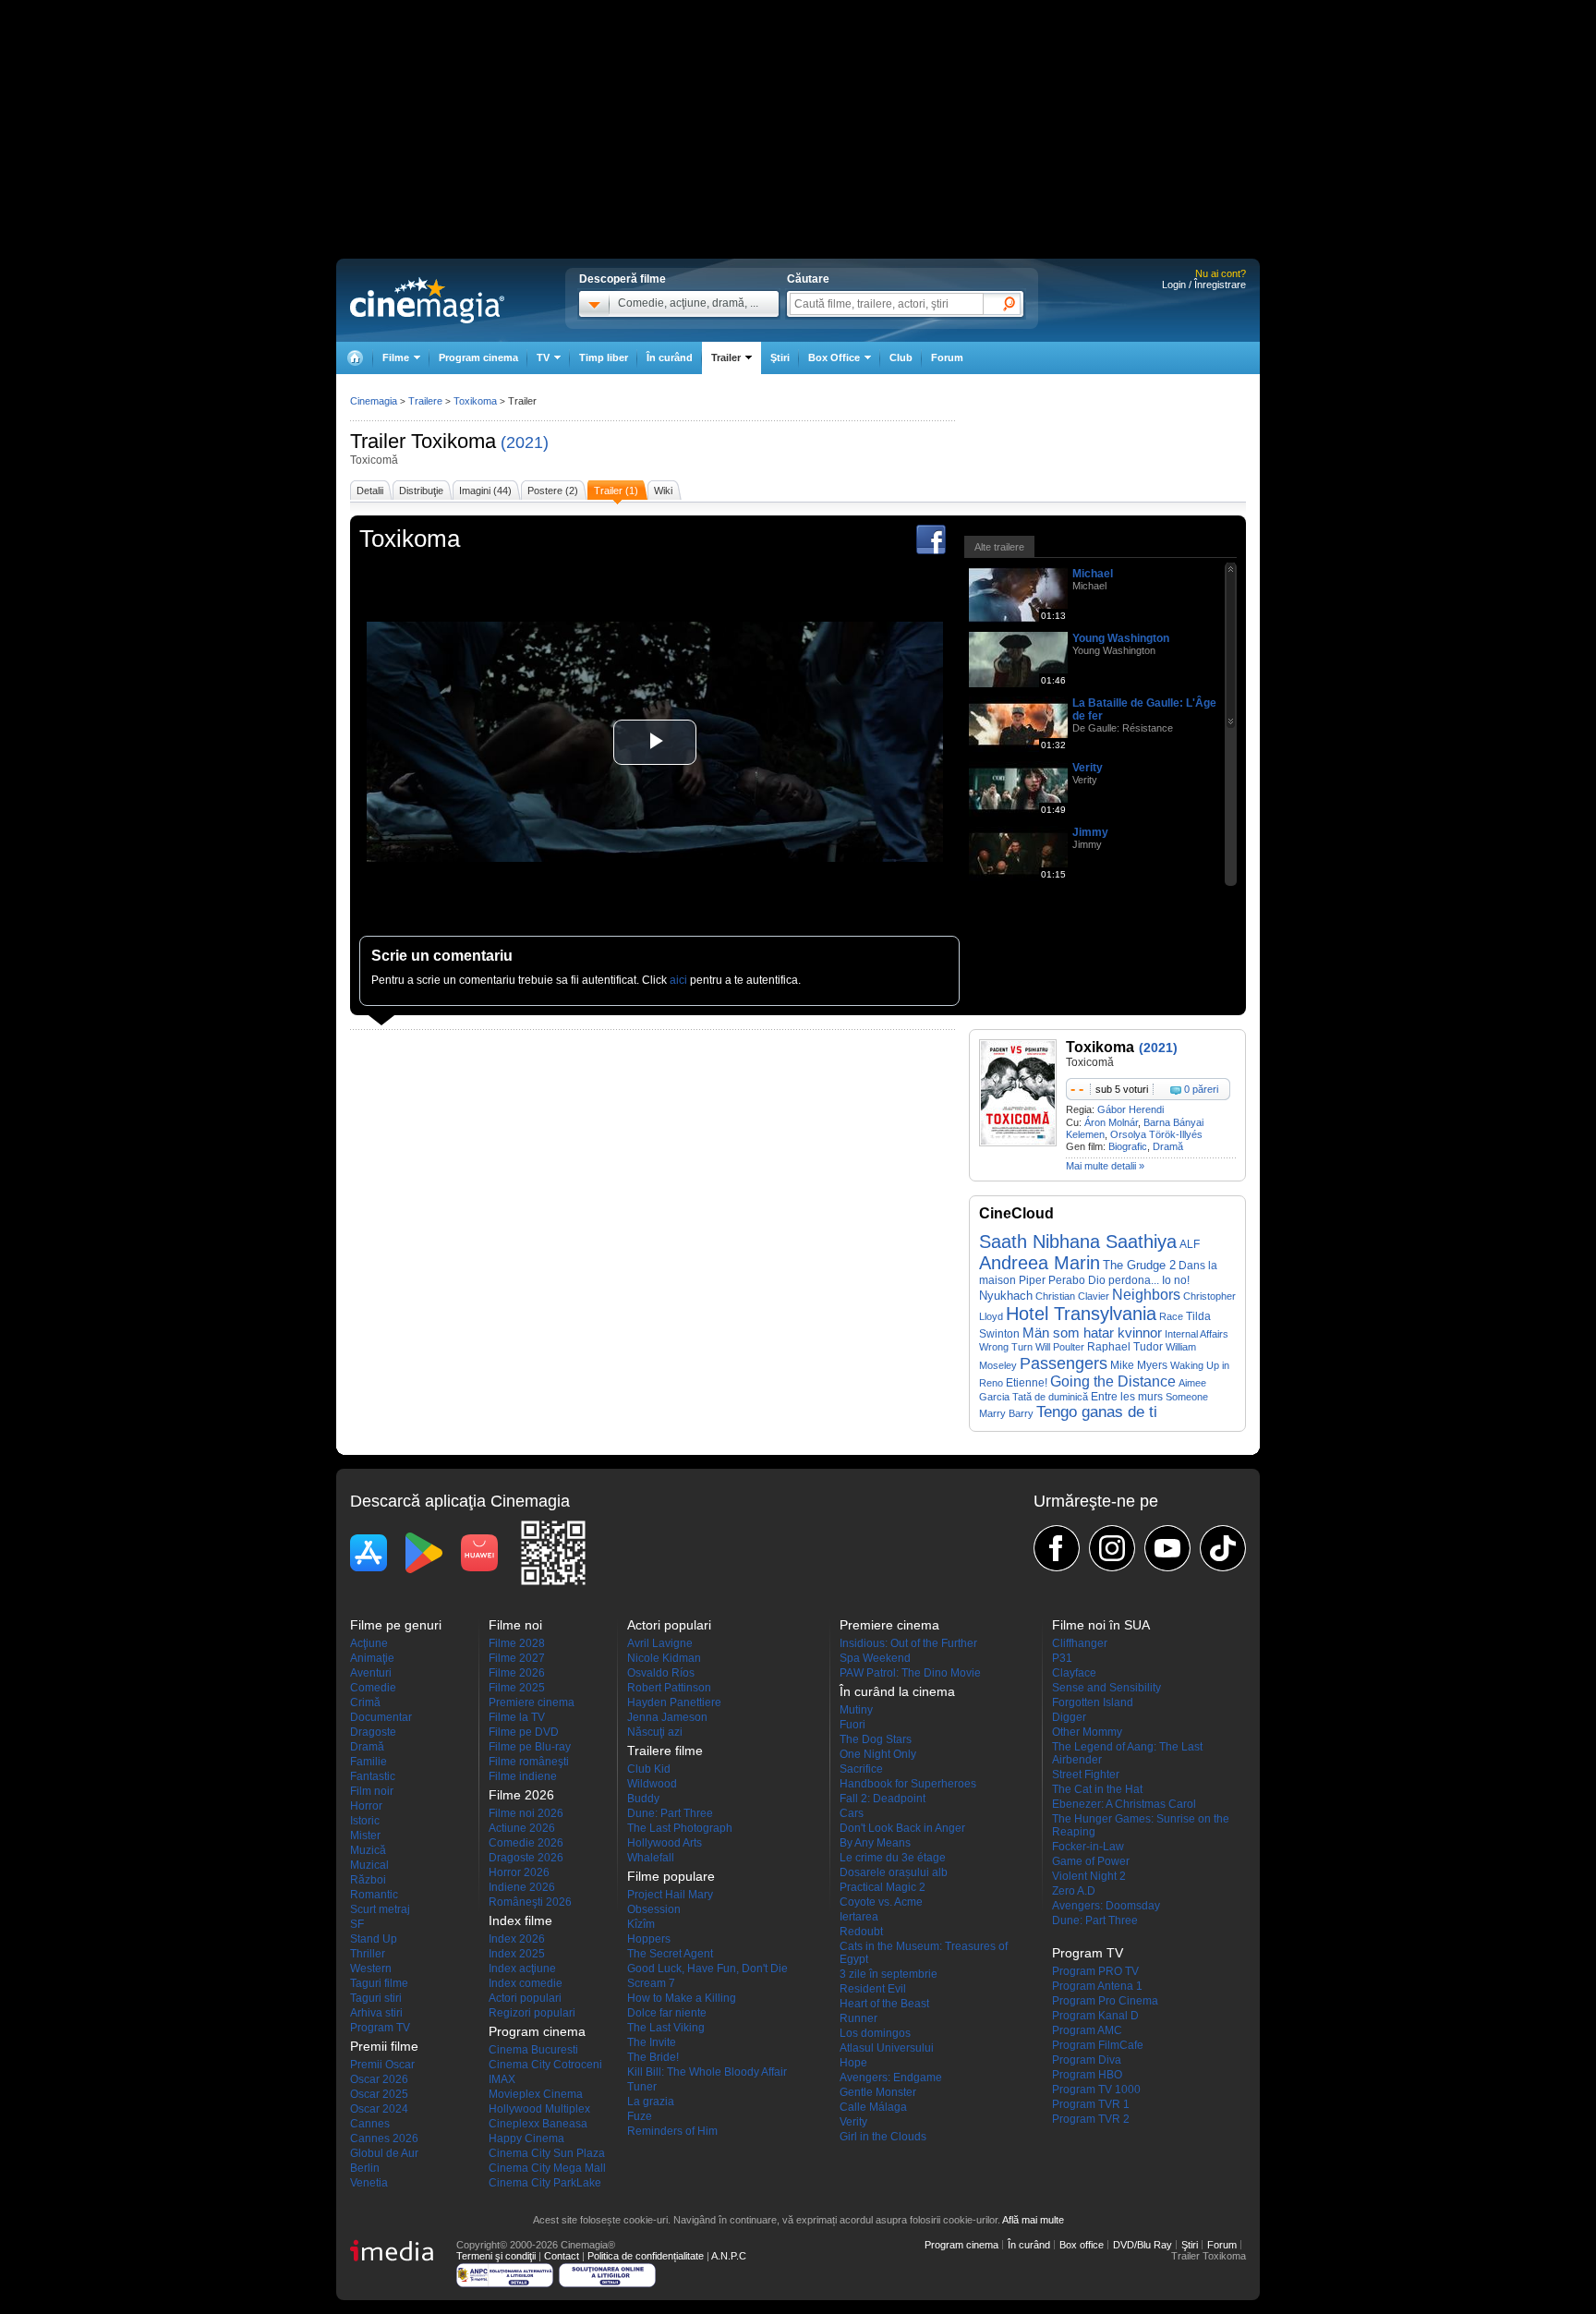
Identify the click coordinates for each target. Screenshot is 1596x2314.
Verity (1088, 768)
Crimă (365, 1702)
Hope (853, 2063)
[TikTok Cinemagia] (1223, 1548)
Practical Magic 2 (883, 1887)
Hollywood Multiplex (539, 2109)
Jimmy (1090, 832)
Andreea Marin (1040, 1263)
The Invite (652, 2042)
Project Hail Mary (670, 1895)
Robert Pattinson (669, 1688)
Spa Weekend (875, 1658)
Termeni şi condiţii (496, 2256)
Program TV (380, 2028)
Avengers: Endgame (891, 2078)
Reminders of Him (672, 2131)
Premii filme (384, 2046)
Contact (562, 2256)
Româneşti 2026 (530, 1902)
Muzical (369, 1865)
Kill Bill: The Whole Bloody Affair (707, 2072)
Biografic (1128, 1146)
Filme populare (671, 1876)
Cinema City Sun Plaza (547, 2153)
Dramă (1168, 1146)
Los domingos (875, 2033)
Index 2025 (517, 1954)
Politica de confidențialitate (646, 2256)
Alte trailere (999, 547)
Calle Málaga (873, 2107)
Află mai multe (1033, 2220)
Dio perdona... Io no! (1139, 1280)
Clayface (1074, 1673)
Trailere (425, 401)
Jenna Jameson (667, 1717)
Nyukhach (1006, 1296)
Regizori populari (532, 2013)
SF (357, 1924)
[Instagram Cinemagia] (1112, 1548)
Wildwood (652, 1784)
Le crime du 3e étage (893, 1858)
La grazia (651, 2102)
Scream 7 (651, 1983)
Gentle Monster (878, 2092)
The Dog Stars (876, 1739)
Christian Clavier (1072, 1296)
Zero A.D (1074, 1891)
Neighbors (1146, 1295)
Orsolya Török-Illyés (1156, 1134)
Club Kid (649, 1769)
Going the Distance (1113, 1381)
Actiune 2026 (522, 1828)
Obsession (654, 1909)
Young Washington (1121, 638)
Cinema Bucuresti (533, 2050)
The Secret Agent (670, 1954)
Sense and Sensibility (1106, 1688)
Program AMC (1087, 2030)
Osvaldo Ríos (661, 1673)
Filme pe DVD (524, 1732)
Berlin (365, 2168)
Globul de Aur (384, 2153)
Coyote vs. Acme (881, 1902)
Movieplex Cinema (536, 2094)
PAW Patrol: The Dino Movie (910, 1673)
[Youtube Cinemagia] (1167, 1548)
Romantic (374, 1895)
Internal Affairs (1197, 1334)
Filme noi (515, 1625)
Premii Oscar (382, 2065)
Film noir (372, 1791)
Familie (369, 1762)
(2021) (525, 442)
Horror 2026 (519, 1872)
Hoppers (649, 1939)
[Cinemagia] (355, 358)
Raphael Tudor (1125, 1347)
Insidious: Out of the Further (908, 1643)
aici (678, 980)
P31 (1062, 1658)
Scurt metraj (380, 1909)
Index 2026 (517, 1939)
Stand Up (374, 1939)
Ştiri (780, 357)
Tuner (642, 2087)
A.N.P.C (729, 2256)
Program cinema (478, 357)
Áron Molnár (1111, 1122)
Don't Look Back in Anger (902, 1828)
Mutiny (856, 1710)
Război (368, 1880)
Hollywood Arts (665, 1843)
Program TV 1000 (1096, 2090)
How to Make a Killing (682, 1998)
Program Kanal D (1095, 2016)
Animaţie (372, 1658)
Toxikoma (453, 441)
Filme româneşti (529, 1762)
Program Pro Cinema (1105, 2001)
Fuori (852, 1725)
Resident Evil (873, 1989)
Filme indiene (523, 1776)
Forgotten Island (1093, 1702)
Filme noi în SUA (1101, 1625)
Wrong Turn (1006, 1347)
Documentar (381, 1717)
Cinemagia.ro (427, 300)
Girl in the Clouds (883, 2137)
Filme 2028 (517, 1643)
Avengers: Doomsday (1106, 1906)
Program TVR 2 (1091, 2119)
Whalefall (651, 1858)
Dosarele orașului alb (894, 1872)
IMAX (502, 2079)
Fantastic (373, 1776)
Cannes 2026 (384, 2138)
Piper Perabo (1052, 1280)
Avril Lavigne (660, 1643)
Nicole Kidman (664, 1658)
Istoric (365, 1821)
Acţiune (369, 1643)
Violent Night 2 (1089, 1876)
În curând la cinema (897, 1691)
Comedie (373, 1688)
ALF (1190, 1244)
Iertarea (859, 1917)
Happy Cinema (526, 2138)
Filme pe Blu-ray (530, 1747)
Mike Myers (1139, 1365)
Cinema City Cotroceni (545, 2065)
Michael (1093, 574)
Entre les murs (1127, 1396)
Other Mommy (1087, 1732)
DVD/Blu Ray (1143, 2245)
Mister (365, 1835)
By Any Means (875, 1843)
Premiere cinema (532, 1702)
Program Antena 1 (1097, 1986)
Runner (858, 2018)
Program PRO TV (1095, 1971)
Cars (852, 1813)
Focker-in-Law (1088, 1847)
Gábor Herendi (1130, 1109)
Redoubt (861, 1932)
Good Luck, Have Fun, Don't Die (707, 1969)
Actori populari (525, 1998)
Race (1171, 1316)
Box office (1082, 2245)
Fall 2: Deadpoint (883, 1799)
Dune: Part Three (670, 1813)
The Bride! (653, 2057)
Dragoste (373, 1732)
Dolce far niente (667, 2013)
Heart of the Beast (884, 2004)
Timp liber (604, 357)
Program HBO (1087, 2075)
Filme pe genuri (396, 1625)
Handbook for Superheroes (908, 1784)
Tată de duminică (1050, 1397)
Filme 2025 (517, 1688)
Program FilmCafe (1098, 2045)
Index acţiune (522, 1969)
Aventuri (371, 1673)
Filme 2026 (517, 1673)
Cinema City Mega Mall (547, 2168)
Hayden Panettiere (674, 1702)
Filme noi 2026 (526, 1813)
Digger (1069, 1717)
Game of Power (1091, 1861)
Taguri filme (379, 1983)
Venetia (369, 2183)
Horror (366, 1806)
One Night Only (878, 1754)
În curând (670, 357)
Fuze (640, 2116)
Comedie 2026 (526, 1843)
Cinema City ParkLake (545, 2183)
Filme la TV (517, 1717)
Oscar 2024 (379, 2109)
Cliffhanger (1080, 1643)
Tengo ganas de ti (1097, 1412)
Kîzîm (641, 1924)
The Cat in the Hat (1097, 1789)
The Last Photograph (680, 1828)
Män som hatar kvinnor (1092, 1333)
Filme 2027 (517, 1658)
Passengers (1064, 1363)
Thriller (368, 1954)
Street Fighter (1086, 1775)
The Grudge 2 (1139, 1265)
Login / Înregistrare (1204, 285)
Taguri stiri (376, 1998)
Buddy (643, 1799)
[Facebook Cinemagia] (1057, 1548)
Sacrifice (861, 1769)
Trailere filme (665, 1751)
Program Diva (1087, 2060)
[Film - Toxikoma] (1018, 1143)
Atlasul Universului (887, 2048)
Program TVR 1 (1091, 2104)
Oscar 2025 (379, 2094)
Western (371, 1969)
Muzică (368, 1850)
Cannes (370, 2124)
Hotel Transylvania (1081, 1314)
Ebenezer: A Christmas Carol (1124, 1804)
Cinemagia (374, 401)
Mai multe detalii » (1105, 1166)
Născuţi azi (655, 1732)
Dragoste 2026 (526, 1858)
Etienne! (1027, 1382)
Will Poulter (1060, 1347)
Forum (947, 357)
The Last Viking (666, 2028)
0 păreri (1201, 1089)
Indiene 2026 (522, 1887)
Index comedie (526, 1983)
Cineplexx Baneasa (538, 2124)
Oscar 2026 (379, 2079)
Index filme (520, 1920)
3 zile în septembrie (889, 1974)
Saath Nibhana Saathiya (1078, 1242)
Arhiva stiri (376, 2013)
